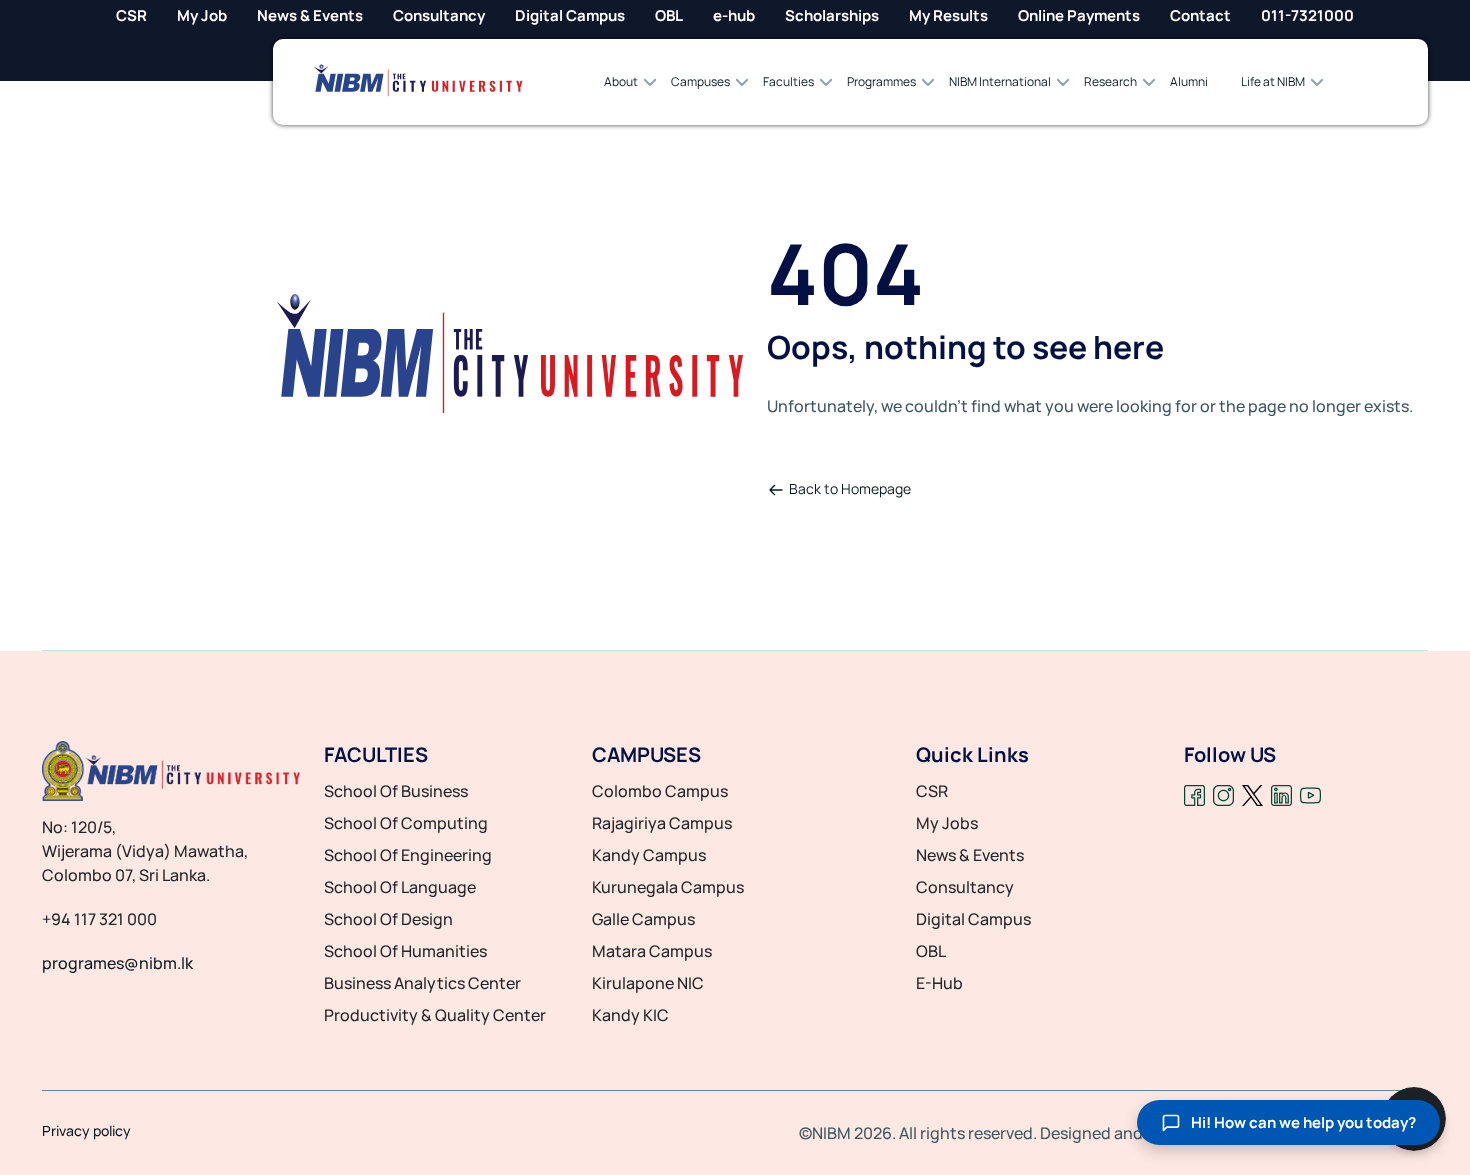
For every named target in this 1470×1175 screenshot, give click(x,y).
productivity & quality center (435, 1015)
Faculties (788, 81)
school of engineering (408, 855)
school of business (396, 791)
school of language (400, 887)
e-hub (734, 15)
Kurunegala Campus (668, 887)
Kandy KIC (630, 1015)
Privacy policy (86, 1131)
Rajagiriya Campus (662, 823)
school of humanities (405, 951)
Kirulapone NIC (648, 983)
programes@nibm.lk (117, 963)
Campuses (700, 81)
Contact (1200, 15)
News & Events (310, 15)
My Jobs (947, 823)
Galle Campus (643, 919)
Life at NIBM (1273, 81)
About (621, 81)
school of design (388, 919)
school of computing (406, 823)
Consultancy (439, 15)
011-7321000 (1307, 15)
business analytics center (422, 983)
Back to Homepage (850, 488)
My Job (202, 15)
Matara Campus (652, 951)
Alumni (1189, 81)
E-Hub (939, 983)
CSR (131, 15)
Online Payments (1079, 15)
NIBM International (1000, 81)
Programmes (881, 81)
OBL (669, 15)
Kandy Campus (649, 855)
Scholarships (832, 15)
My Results (948, 15)
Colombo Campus (660, 791)
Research (1110, 81)
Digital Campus (570, 15)
